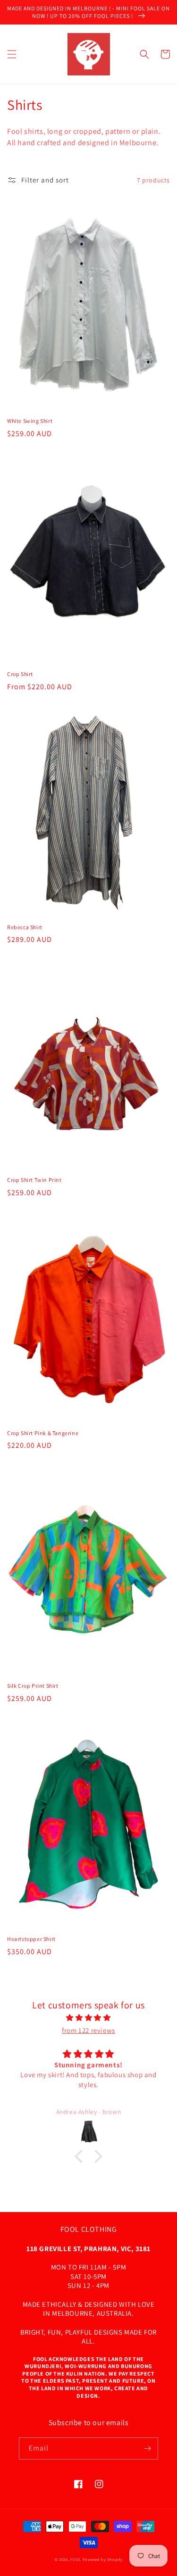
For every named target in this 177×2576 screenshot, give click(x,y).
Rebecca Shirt (25, 927)
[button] (12, 54)
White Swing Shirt (30, 421)
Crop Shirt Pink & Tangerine (43, 1433)
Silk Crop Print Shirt (33, 1686)
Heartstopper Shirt (31, 1939)
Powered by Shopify (103, 2559)
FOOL (76, 2559)
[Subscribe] (147, 2448)
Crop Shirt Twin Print (34, 1180)
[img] (88, 2018)
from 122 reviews (88, 2030)
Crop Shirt (20, 674)
